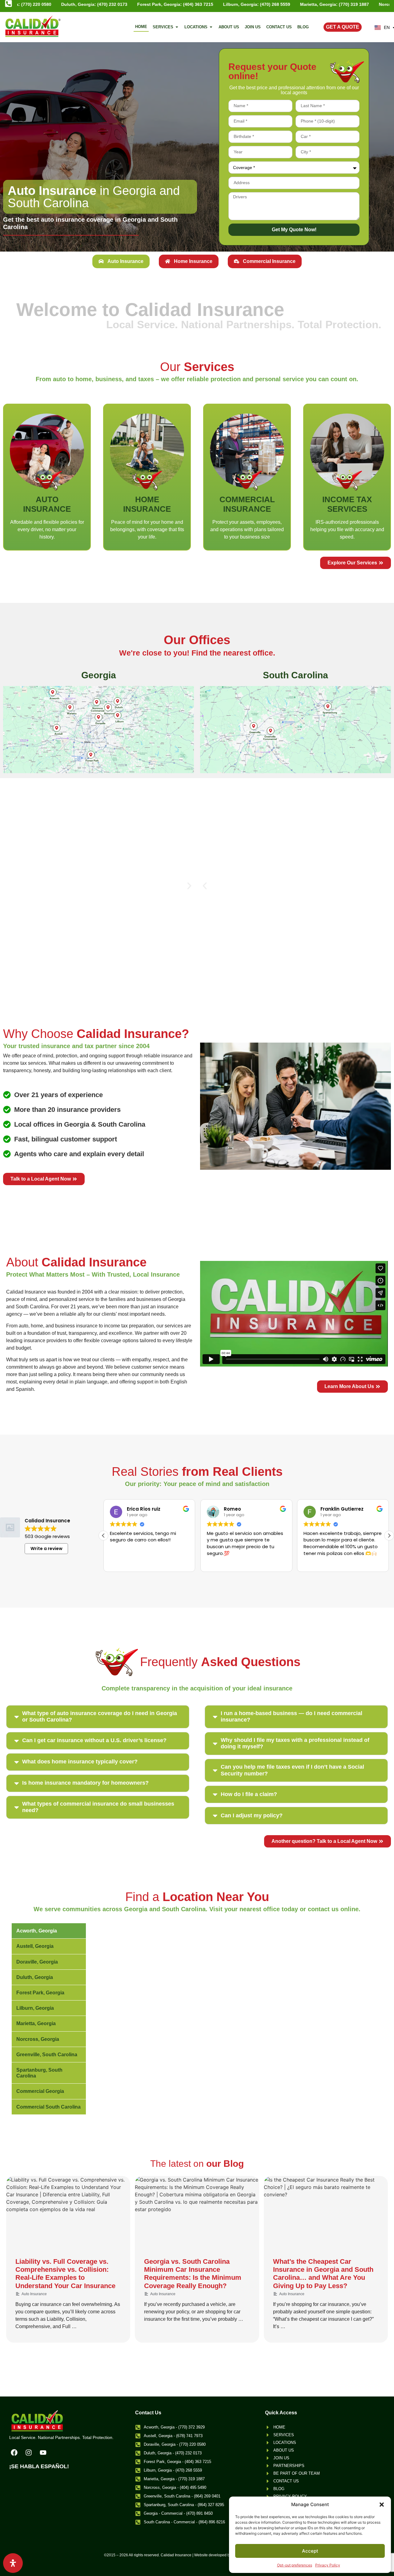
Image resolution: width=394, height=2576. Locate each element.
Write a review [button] (46, 1548)
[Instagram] (29, 2453)
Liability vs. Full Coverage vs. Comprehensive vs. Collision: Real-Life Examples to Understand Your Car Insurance (65, 2274)
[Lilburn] (118, 715)
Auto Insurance (34, 2294)
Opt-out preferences (295, 2565)
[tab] (121, 261)
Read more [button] (237, 1562)
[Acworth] (53, 692)
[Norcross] (108, 707)
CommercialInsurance (247, 504)
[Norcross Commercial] (96, 702)
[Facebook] (14, 2453)
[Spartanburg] (328, 707)
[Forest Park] (91, 755)
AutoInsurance (47, 504)
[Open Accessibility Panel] (13, 2563)
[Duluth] (118, 701)
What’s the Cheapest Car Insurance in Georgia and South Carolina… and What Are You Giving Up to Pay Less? (323, 2274)
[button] (382, 2505)
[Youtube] (43, 2453)
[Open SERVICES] (177, 27)
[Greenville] (253, 726)
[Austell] (56, 728)
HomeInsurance (147, 504)
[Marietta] (70, 707)
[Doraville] (99, 717)
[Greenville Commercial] (271, 731)
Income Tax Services (347, 504)
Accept (310, 2551)
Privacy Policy (328, 2565)
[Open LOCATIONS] (211, 27)
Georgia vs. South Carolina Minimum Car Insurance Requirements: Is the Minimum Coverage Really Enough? (193, 2274)
